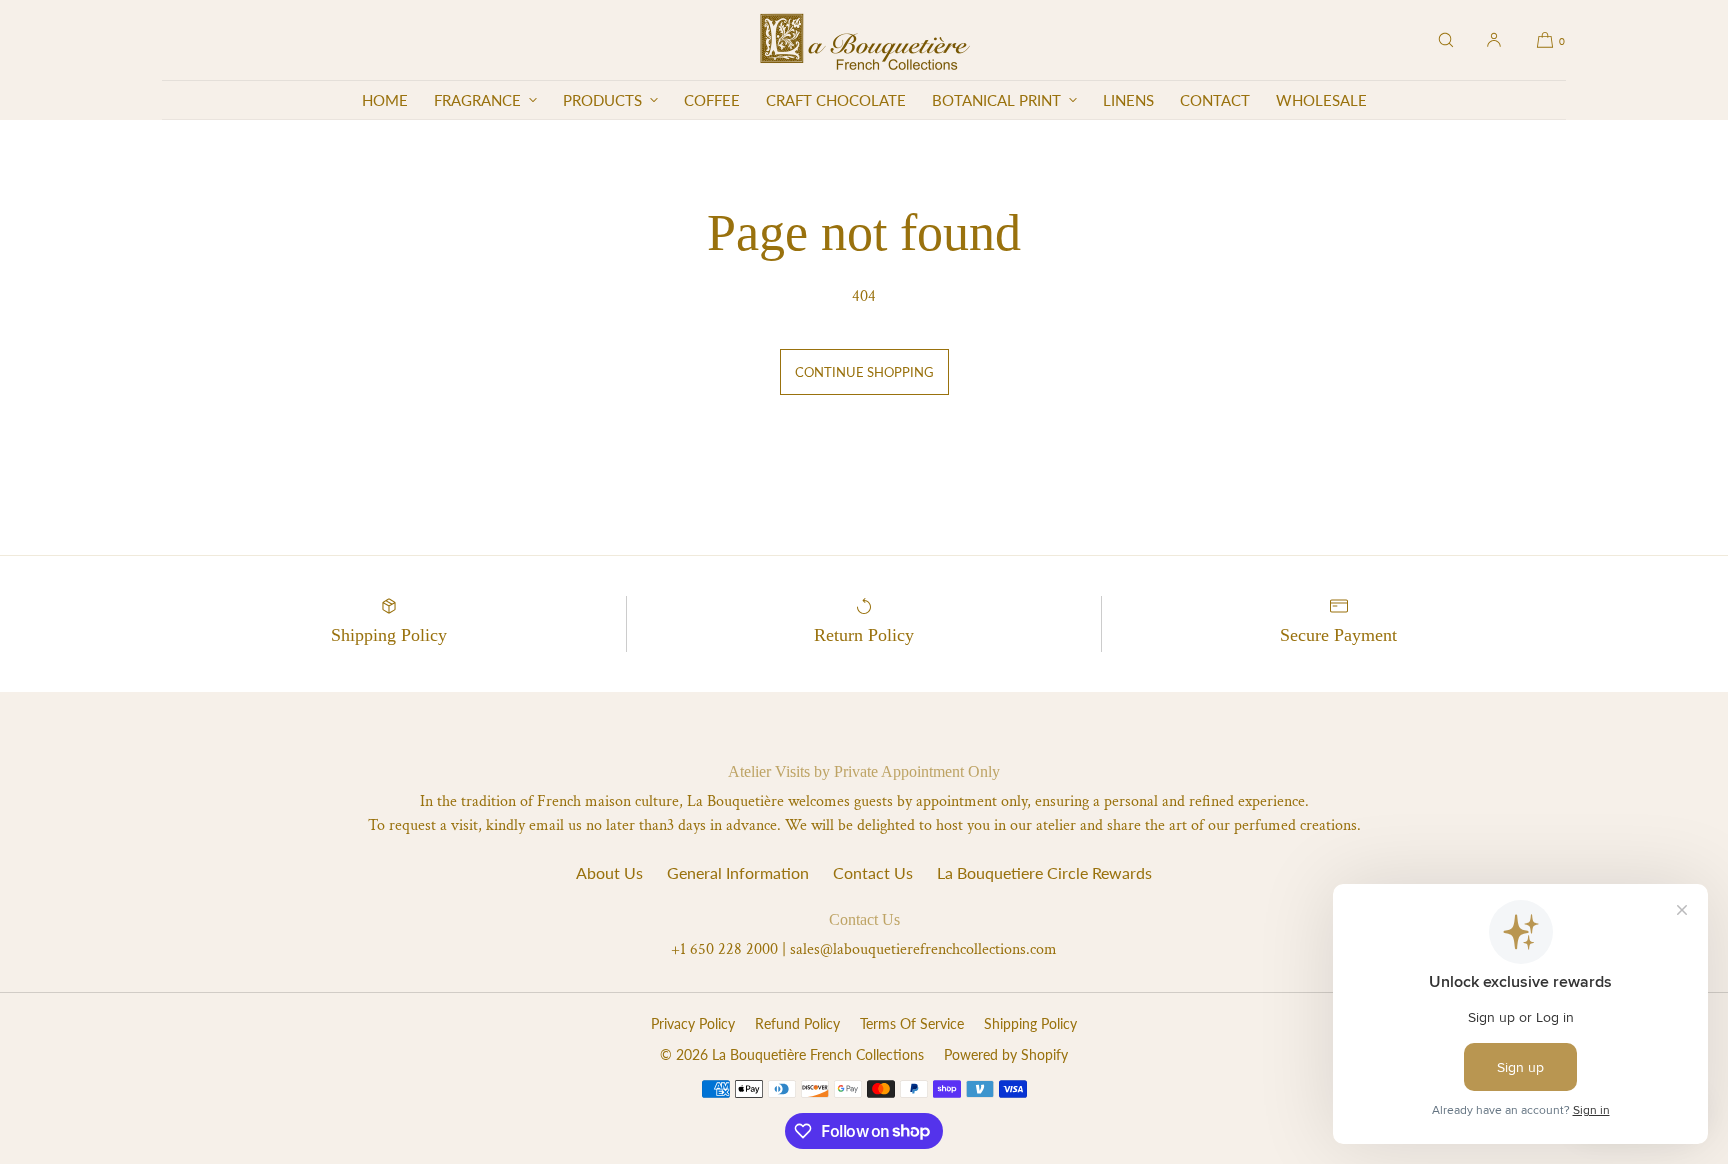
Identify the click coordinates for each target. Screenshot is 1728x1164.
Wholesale (1321, 100)
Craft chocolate (836, 100)
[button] (1446, 40)
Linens (1128, 100)
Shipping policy (1030, 1023)
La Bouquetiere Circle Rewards (1044, 872)
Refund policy (797, 1023)
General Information (738, 872)
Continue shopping (864, 372)
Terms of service (912, 1023)
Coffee (712, 100)
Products (602, 100)
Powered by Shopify (1006, 1054)
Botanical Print (996, 100)
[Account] (1494, 40)
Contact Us (873, 872)
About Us (609, 872)
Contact (1215, 100)
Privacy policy (693, 1023)
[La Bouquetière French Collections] (864, 40)
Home (385, 100)
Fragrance (477, 100)
